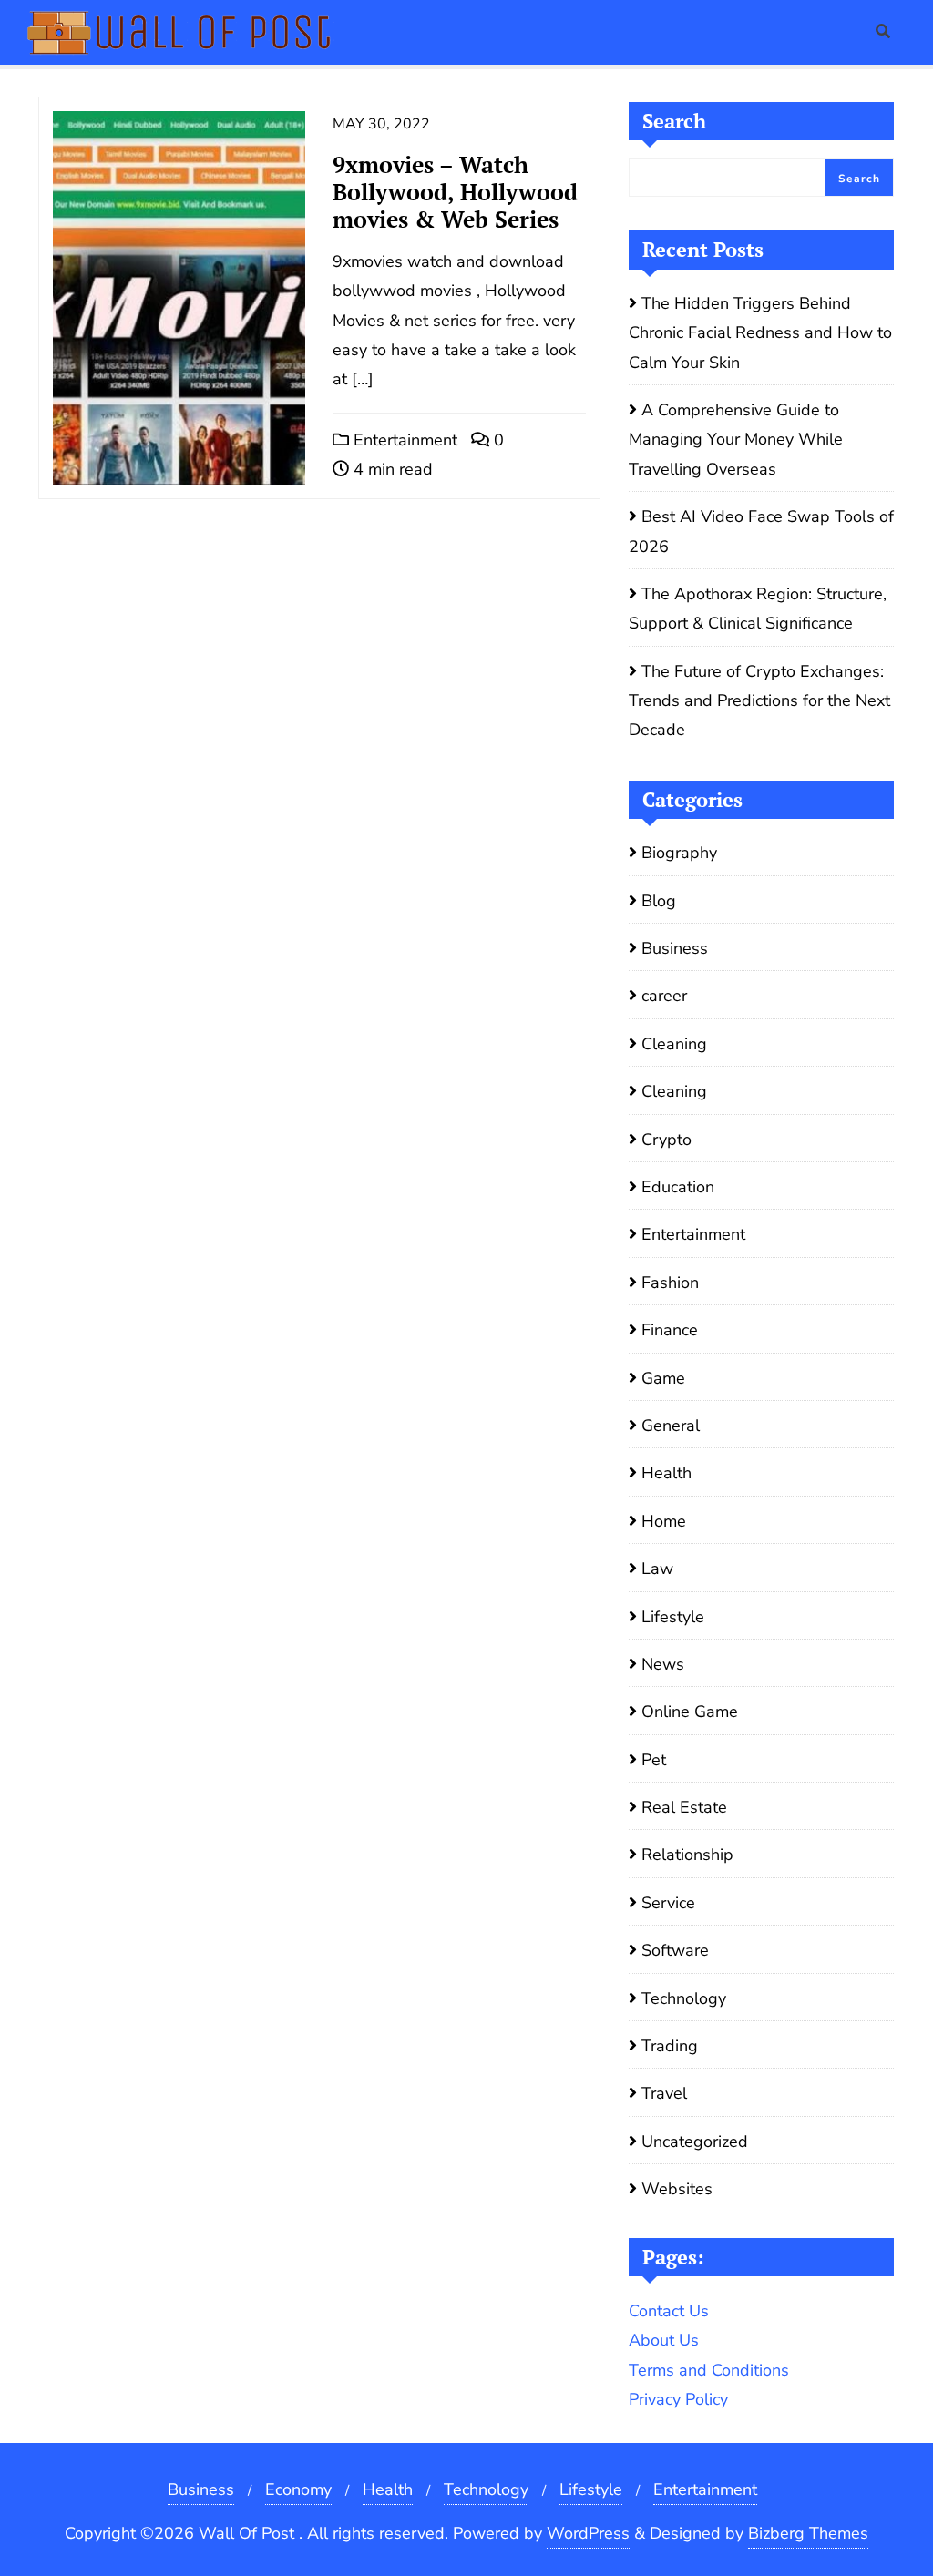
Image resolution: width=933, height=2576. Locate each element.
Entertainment (403, 440)
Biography (679, 853)
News (663, 1664)
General (671, 1426)
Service (668, 1903)
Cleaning (674, 1044)
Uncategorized (695, 2142)
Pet (654, 1760)
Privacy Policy (678, 2399)
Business (675, 948)
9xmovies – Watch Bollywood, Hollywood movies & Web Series (455, 192)
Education (678, 1187)
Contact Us (669, 2311)
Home (664, 1521)
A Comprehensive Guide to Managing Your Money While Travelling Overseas (736, 440)
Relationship (687, 1855)
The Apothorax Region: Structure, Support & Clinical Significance (758, 608)
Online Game (690, 1712)
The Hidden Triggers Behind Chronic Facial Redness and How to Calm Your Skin (760, 333)
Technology (684, 1998)
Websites (677, 2189)
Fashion (670, 1283)
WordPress (588, 2533)
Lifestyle (673, 1617)
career (664, 996)
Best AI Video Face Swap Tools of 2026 (761, 531)
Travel (664, 2093)
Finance (670, 1330)
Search (674, 121)
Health (666, 1473)
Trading (670, 2046)
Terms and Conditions (709, 2370)
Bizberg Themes (808, 2533)
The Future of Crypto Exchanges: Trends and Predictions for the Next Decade (759, 701)
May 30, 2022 (381, 124)
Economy (298, 2489)
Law (657, 1569)
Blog (659, 901)
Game (663, 1378)
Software (675, 1950)
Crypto (666, 1140)
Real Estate (684, 1807)
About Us (664, 2340)
